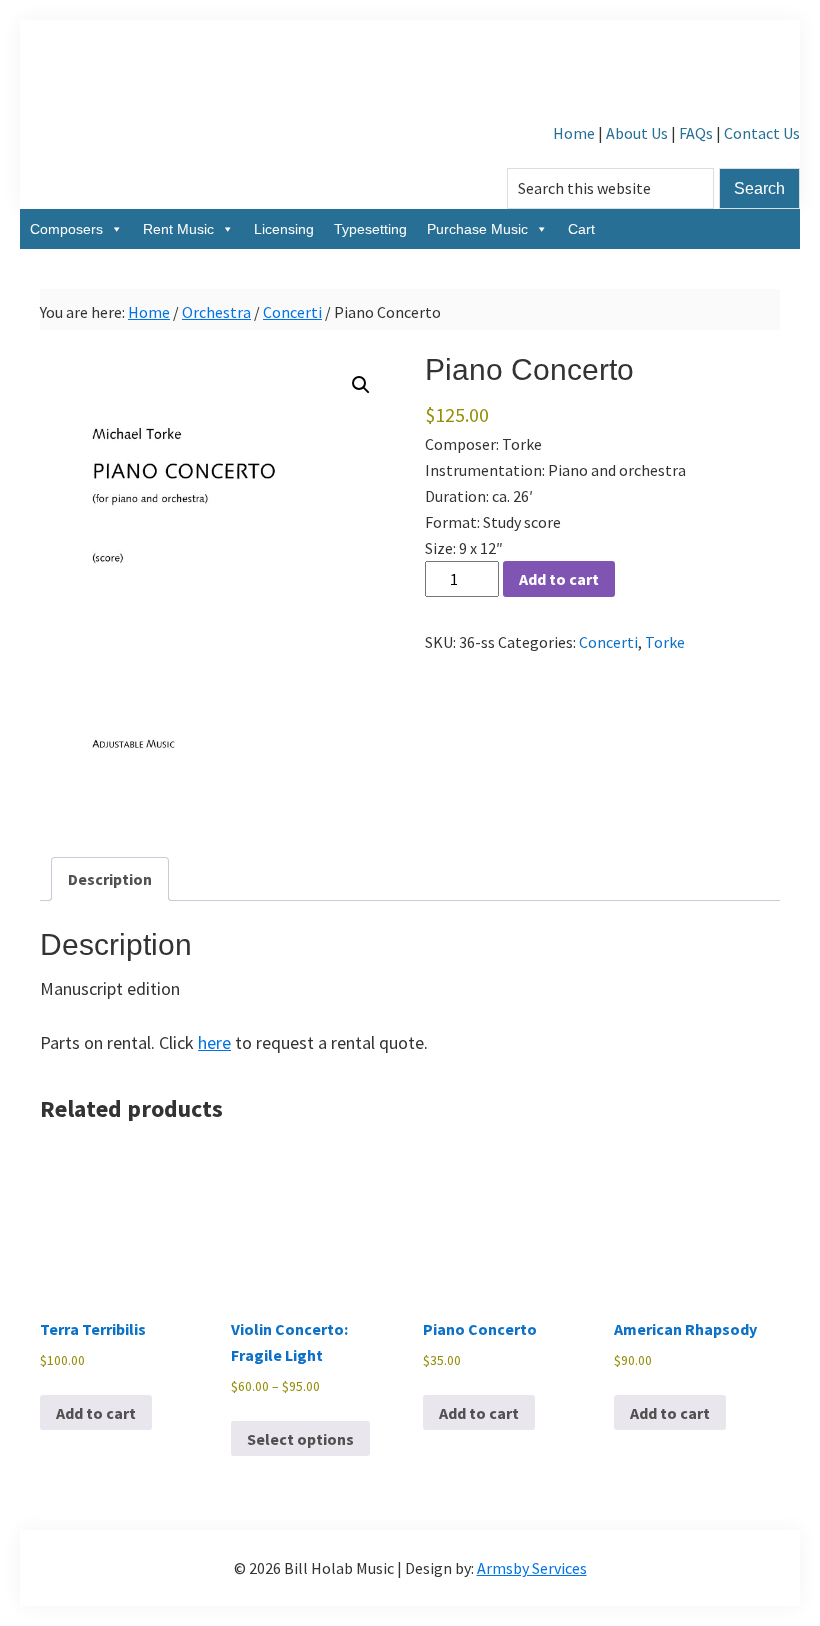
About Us (637, 133)
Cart (581, 229)
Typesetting (370, 229)
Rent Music (178, 229)
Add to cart (559, 579)
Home (574, 133)
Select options (300, 1439)
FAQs (696, 133)
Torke (665, 642)
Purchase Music (477, 229)
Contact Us (762, 133)
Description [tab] (110, 879)
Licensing (284, 229)
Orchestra (216, 312)
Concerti (292, 312)
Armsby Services (532, 1568)
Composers (66, 229)
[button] (361, 385)
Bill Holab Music (410, 70)
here (214, 1042)
